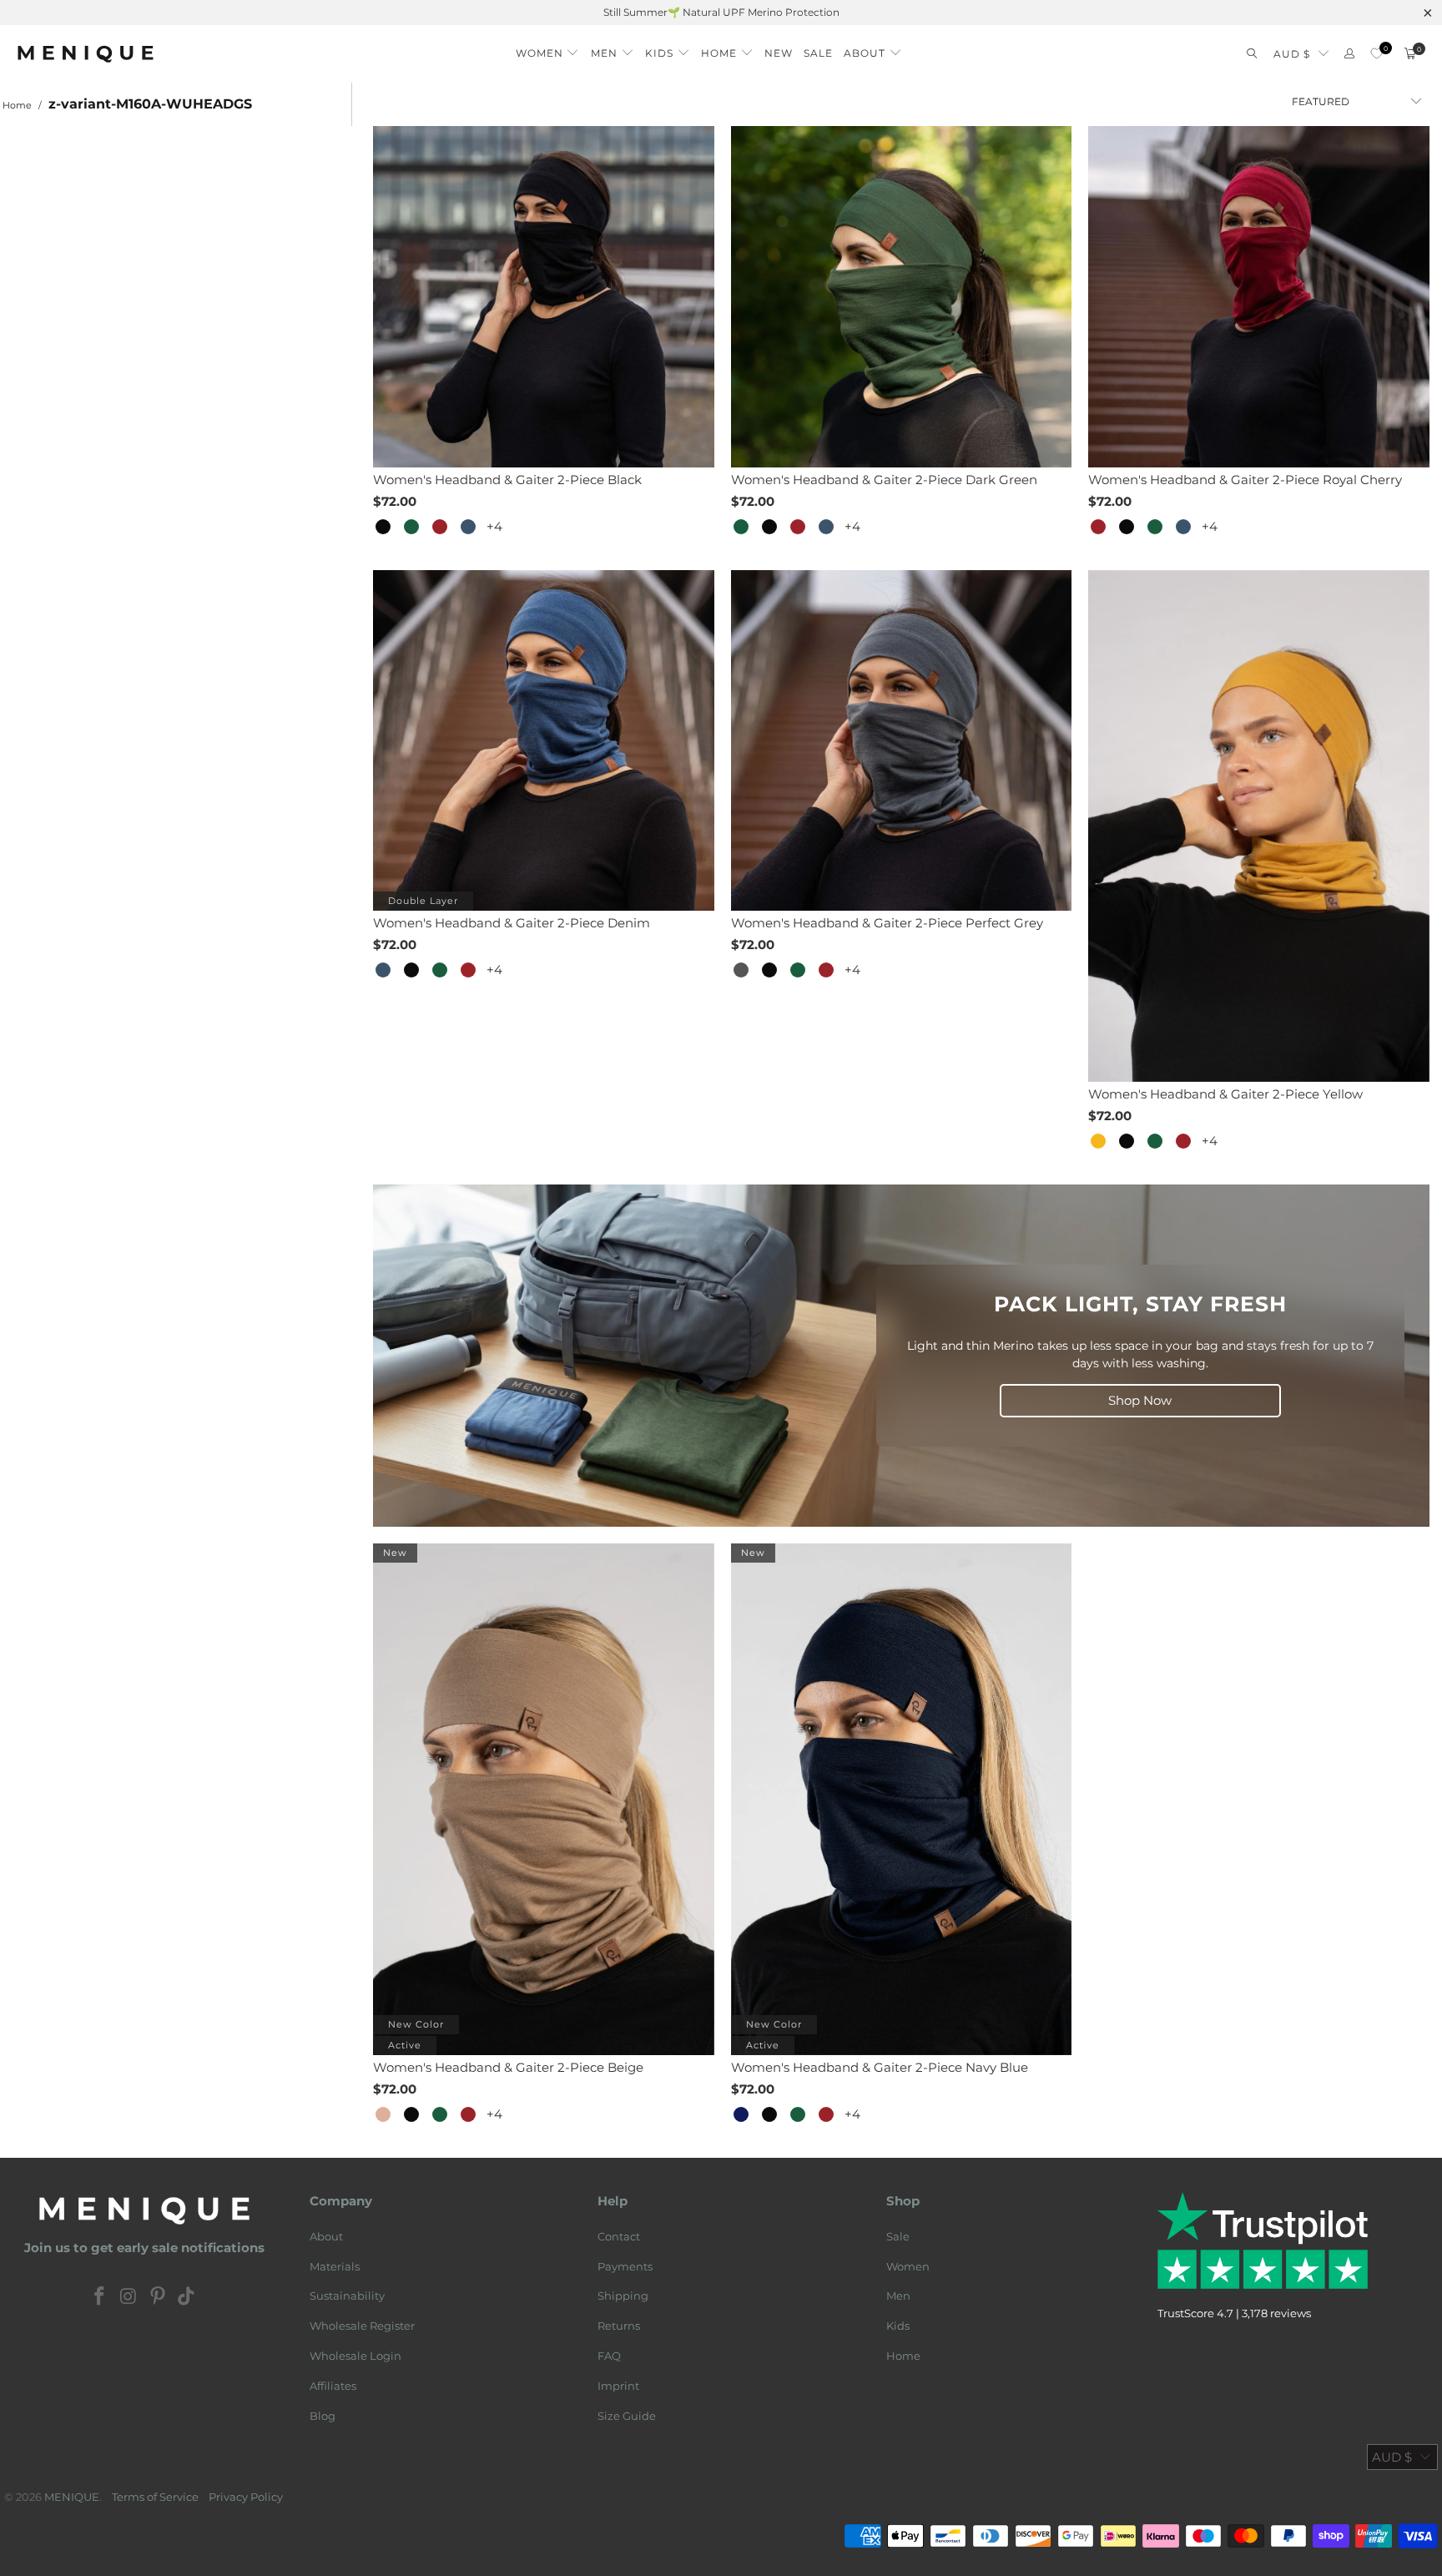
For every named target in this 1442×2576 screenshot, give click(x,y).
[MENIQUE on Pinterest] (158, 2297)
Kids (898, 2326)
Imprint (618, 2386)
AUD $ (1292, 54)
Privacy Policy (246, 2497)
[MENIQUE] (86, 54)
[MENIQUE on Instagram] (129, 2297)
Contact (619, 2236)
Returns (619, 2326)
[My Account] (1349, 54)
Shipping (623, 2296)
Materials (335, 2266)
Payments (625, 2266)
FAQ (609, 2356)
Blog (323, 2416)
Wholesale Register (362, 2326)
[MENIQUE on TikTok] (187, 2297)
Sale (898, 2236)
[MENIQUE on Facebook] (100, 2297)
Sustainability (347, 2296)
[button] (548, 49)
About (326, 2236)
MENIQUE (72, 2497)
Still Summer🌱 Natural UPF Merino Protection (721, 12)
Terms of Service (155, 2497)
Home (903, 2356)
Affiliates (333, 2386)
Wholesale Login (355, 2356)
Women (908, 2266)
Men (898, 2296)
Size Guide (627, 2416)
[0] (1376, 54)
